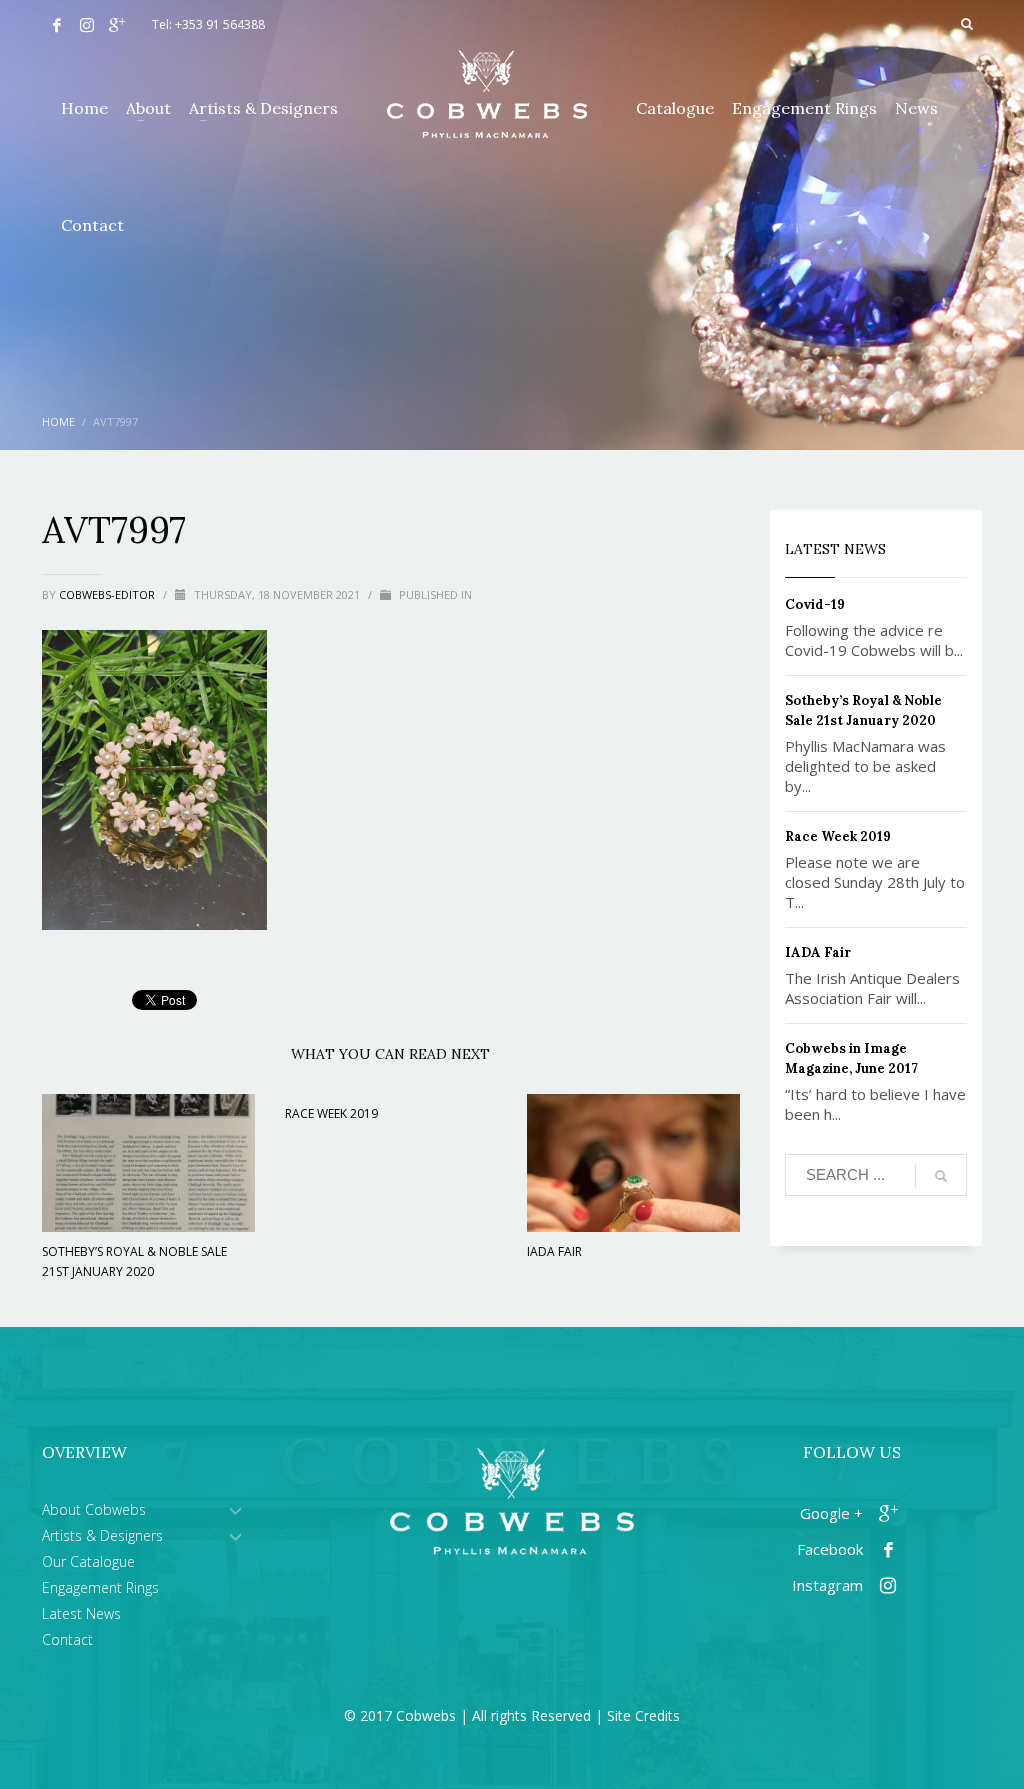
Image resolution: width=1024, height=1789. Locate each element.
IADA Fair (554, 1251)
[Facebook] (57, 25)
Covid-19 (815, 604)
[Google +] (117, 25)
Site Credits (643, 1715)
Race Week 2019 (331, 1113)
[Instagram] (87, 25)
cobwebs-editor (108, 594)
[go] (941, 1176)
